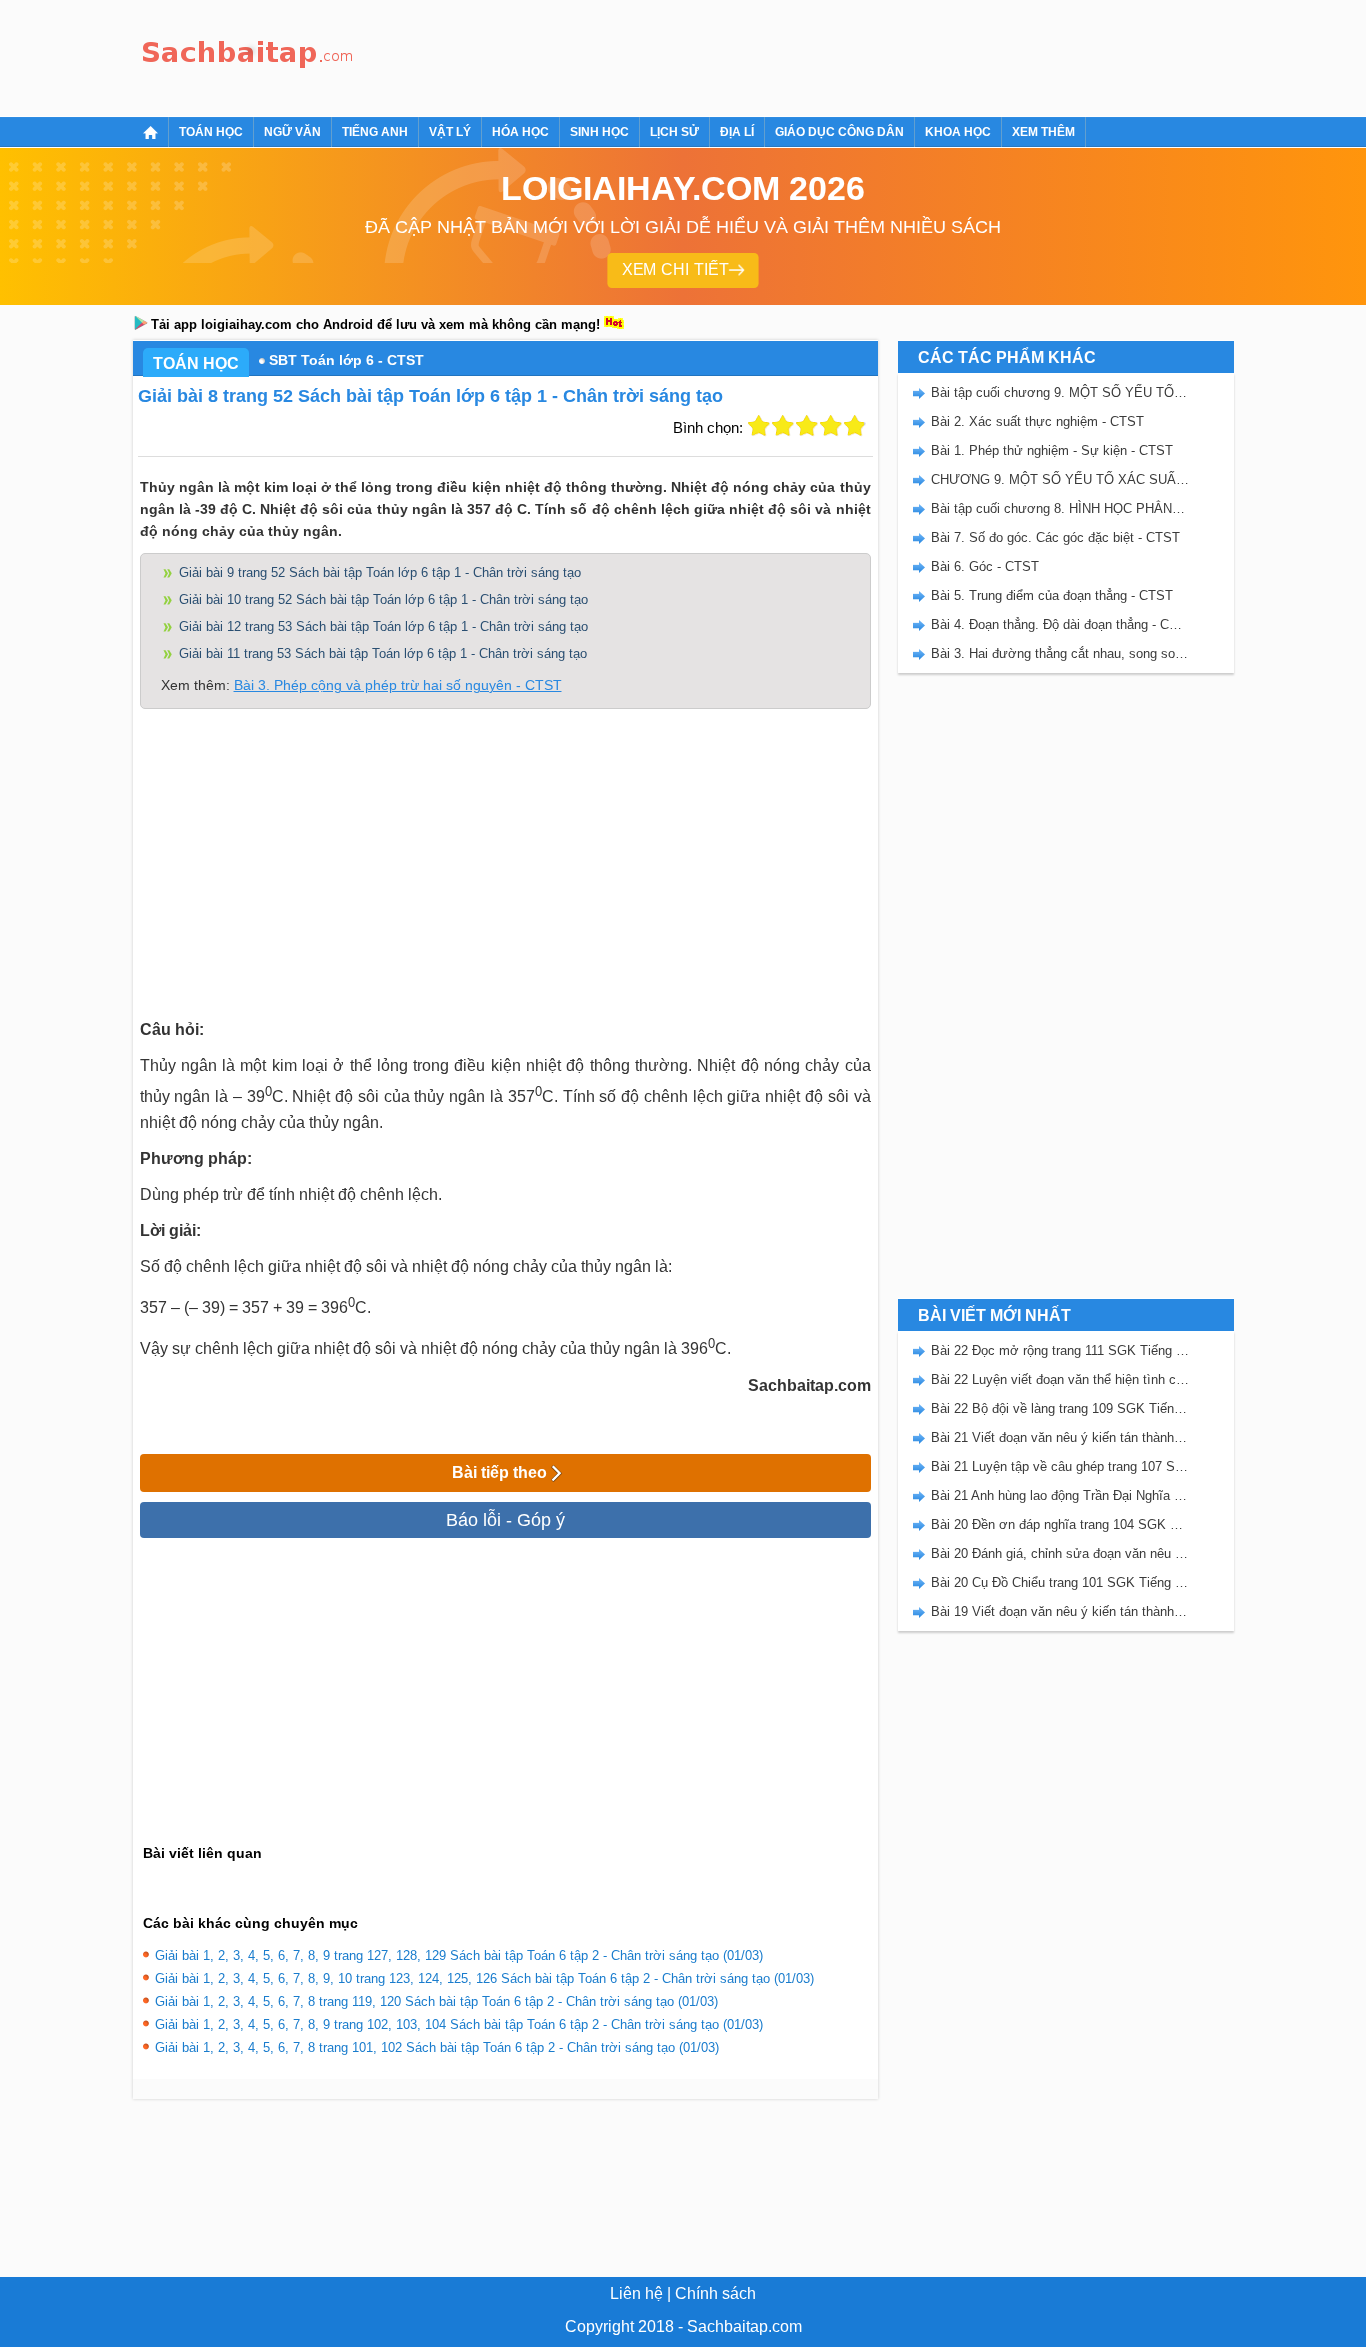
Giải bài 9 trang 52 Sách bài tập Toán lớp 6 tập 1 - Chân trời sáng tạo (380, 572)
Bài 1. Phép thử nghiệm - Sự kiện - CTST (1052, 450)
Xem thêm (1043, 132)
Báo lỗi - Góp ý (505, 1520)
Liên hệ (636, 2293)
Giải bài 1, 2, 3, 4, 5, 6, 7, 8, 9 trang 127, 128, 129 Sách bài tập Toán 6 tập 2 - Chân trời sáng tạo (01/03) (459, 1955)
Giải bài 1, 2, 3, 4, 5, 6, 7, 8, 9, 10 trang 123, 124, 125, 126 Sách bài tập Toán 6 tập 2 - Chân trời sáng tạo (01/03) (484, 1978)
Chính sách (715, 2293)
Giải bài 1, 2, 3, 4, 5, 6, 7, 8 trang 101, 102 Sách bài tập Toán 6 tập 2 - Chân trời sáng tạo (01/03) (437, 2047)
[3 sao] (807, 426)
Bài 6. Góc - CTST (985, 566)
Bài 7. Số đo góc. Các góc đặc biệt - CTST (1055, 537)
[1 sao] (759, 426)
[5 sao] (855, 426)
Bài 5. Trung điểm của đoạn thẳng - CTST (1052, 595)
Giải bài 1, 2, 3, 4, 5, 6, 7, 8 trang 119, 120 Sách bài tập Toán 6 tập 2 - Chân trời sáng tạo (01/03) (436, 2001)
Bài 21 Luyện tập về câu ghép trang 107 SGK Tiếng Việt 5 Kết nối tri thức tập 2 (1060, 1466)
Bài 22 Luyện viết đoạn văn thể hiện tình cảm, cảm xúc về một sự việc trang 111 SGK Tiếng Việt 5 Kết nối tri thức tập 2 (1060, 1379)
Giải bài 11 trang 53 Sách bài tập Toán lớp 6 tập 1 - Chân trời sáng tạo (383, 653)
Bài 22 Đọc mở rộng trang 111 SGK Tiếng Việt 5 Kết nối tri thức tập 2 (1060, 1350)
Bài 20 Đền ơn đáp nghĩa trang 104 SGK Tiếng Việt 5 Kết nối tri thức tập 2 (1060, 1524)
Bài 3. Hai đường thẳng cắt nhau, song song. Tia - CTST (1060, 653)
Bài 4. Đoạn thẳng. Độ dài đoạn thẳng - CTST (1060, 624)
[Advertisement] (727, 55)
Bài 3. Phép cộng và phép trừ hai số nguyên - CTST (398, 685)
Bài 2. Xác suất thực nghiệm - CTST (1037, 421)
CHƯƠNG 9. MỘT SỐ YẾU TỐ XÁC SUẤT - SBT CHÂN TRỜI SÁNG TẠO (1060, 479)
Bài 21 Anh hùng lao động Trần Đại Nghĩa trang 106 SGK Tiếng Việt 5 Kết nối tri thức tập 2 (1060, 1495)
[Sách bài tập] (248, 55)
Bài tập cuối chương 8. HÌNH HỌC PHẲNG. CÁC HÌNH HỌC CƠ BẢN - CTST (1060, 508)
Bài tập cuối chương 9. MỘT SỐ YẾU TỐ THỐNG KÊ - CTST (1060, 392)
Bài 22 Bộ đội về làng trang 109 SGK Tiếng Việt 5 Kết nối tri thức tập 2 (1060, 1408)
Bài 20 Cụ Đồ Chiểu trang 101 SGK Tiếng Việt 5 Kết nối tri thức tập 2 (1060, 1582)
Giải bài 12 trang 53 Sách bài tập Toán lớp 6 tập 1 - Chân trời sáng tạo (383, 626)
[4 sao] (831, 426)
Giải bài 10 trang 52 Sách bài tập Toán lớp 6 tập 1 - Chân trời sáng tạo (383, 599)
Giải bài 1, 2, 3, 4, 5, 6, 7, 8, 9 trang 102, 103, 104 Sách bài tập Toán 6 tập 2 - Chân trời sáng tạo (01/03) (459, 2024)
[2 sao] (783, 426)
